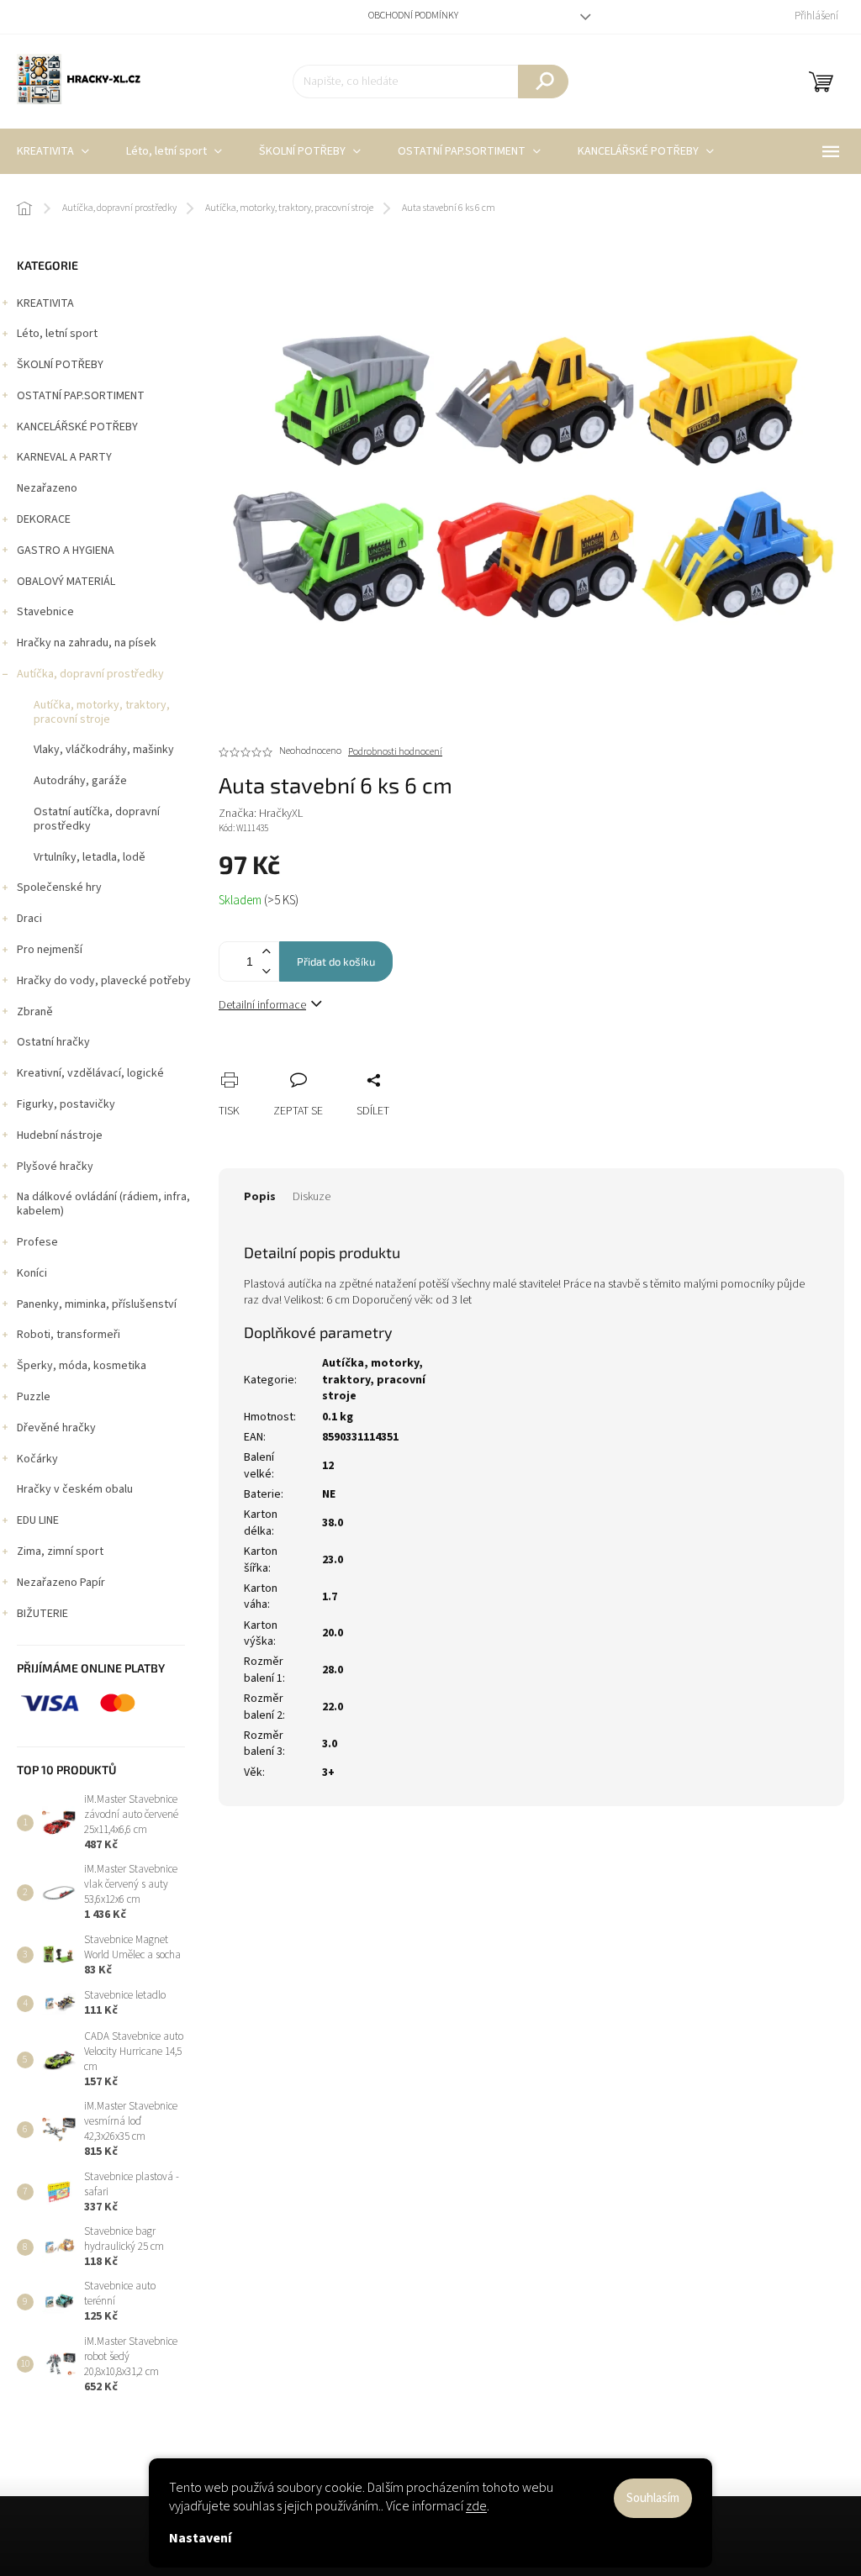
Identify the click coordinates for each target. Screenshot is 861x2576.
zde (476, 2506)
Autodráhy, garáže (80, 781)
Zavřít (320, 1061)
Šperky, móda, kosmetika (82, 1366)
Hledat (543, 82)
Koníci (32, 1273)
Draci (29, 919)
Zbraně (35, 1012)
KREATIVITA (45, 303)
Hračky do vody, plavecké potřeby (104, 981)
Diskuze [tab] (312, 1197)
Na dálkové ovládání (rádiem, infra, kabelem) (103, 1204)
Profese (37, 1242)
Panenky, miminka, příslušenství (97, 1304)
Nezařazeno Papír (61, 1583)
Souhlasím (653, 2498)
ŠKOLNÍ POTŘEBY (60, 365)
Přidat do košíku (336, 961)
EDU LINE (38, 1520)
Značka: (261, 814)
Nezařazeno (47, 488)
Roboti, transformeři (69, 1335)
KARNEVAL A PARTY (64, 457)
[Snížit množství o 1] (266, 971)
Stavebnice (45, 612)
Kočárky (37, 1459)
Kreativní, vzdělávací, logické (90, 1073)
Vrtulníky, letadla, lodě (90, 857)
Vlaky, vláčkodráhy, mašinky (104, 750)
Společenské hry (59, 888)
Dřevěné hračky (56, 1428)
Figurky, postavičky (66, 1104)
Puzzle (34, 1397)
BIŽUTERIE (42, 1614)
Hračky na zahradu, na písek (87, 643)
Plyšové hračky (55, 1167)
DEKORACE (44, 519)
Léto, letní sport (57, 334)
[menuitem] (174, 151)
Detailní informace (262, 1005)
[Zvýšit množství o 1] (266, 952)
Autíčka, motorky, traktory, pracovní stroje (102, 712)
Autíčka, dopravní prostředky (90, 674)
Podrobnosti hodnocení (395, 752)
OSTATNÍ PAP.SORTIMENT (81, 396)
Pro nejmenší (50, 950)
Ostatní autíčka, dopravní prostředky (97, 819)
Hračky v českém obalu (75, 1489)
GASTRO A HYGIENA (66, 550)
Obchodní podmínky (413, 16)
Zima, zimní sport (60, 1551)
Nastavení (200, 2538)
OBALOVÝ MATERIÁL (66, 582)
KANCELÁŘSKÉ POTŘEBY (77, 427)
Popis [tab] (260, 1197)
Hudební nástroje (60, 1135)
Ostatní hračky (53, 1042)
